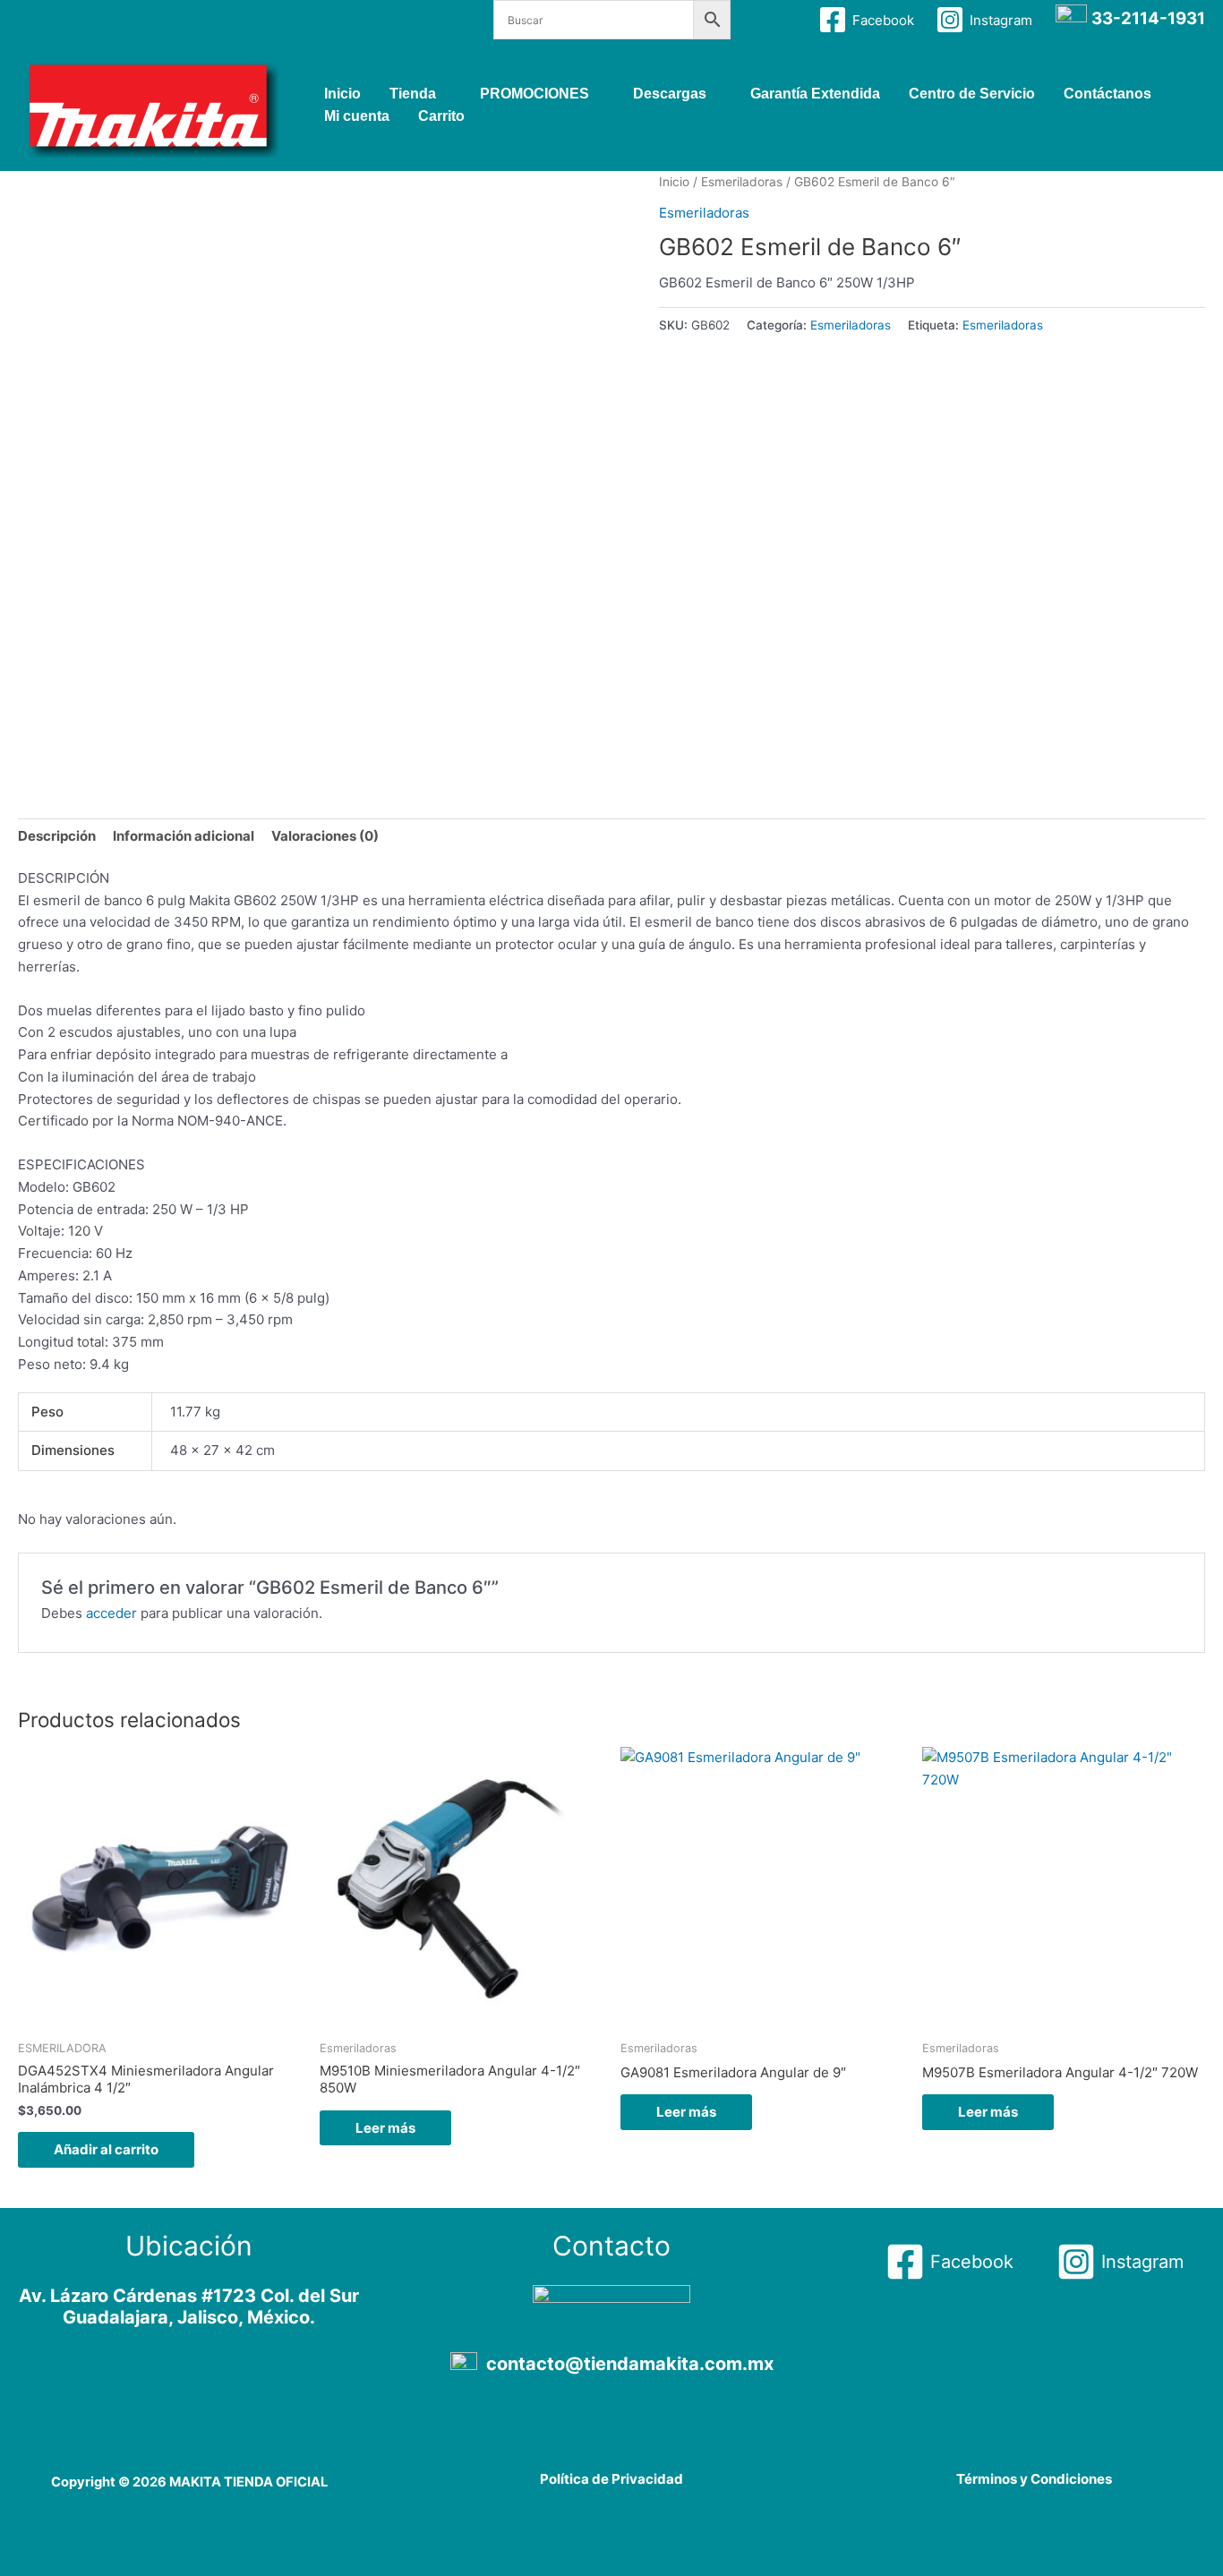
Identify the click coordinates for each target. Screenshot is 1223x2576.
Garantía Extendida (815, 94)
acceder (111, 1613)
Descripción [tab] (57, 836)
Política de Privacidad (611, 2479)
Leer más (385, 2128)
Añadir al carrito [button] (106, 2149)
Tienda (413, 94)
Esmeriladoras (742, 182)
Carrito (441, 116)
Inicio (342, 94)
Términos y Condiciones (1034, 2479)
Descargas (670, 94)
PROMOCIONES (535, 94)
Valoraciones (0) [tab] (325, 836)
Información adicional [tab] (184, 836)
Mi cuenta (357, 116)
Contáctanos (1108, 94)
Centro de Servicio (972, 94)
